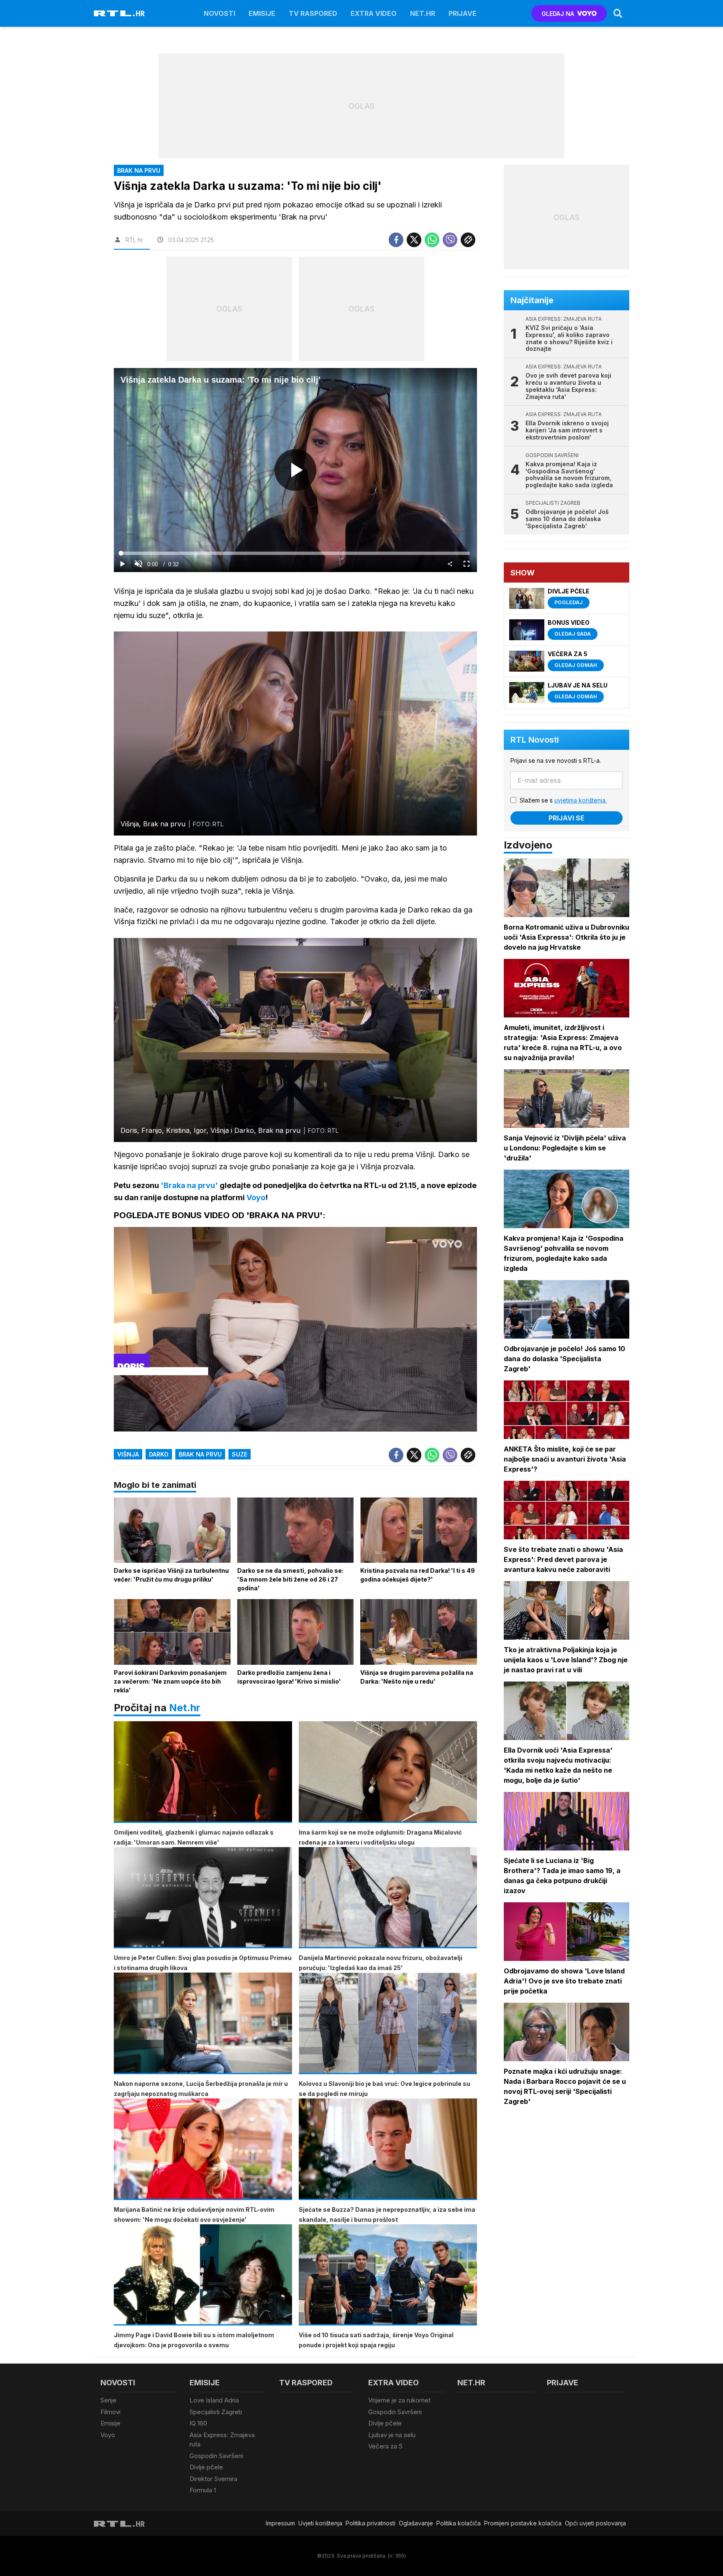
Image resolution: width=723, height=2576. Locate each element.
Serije (108, 2400)
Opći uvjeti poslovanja (595, 2523)
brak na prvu (200, 1454)
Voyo (108, 2435)
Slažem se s (563, 800)
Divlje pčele (206, 2467)
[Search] (618, 13)
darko (159, 1454)
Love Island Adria (214, 2400)
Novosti (219, 13)
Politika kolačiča (459, 2523)
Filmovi (110, 2412)
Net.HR (423, 13)
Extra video (374, 13)
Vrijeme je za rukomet (399, 2400)
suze (240, 1454)
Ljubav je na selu (392, 2435)
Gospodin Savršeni (216, 2456)
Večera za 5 (385, 2446)
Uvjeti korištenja (320, 2523)
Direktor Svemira (213, 2479)
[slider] (295, 553)
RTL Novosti (535, 740)
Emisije (262, 13)
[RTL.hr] (119, 13)
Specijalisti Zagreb (216, 2412)
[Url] (468, 240)
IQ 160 (198, 2423)
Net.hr (185, 1708)
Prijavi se (567, 818)
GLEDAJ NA (558, 14)
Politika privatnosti (370, 2523)
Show (523, 573)
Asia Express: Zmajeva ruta (222, 2440)
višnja (128, 1454)
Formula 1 (203, 2490)
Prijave (463, 13)
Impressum (280, 2523)
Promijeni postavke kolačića (523, 2523)
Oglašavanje (416, 2523)
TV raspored (313, 13)
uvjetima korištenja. (581, 800)
